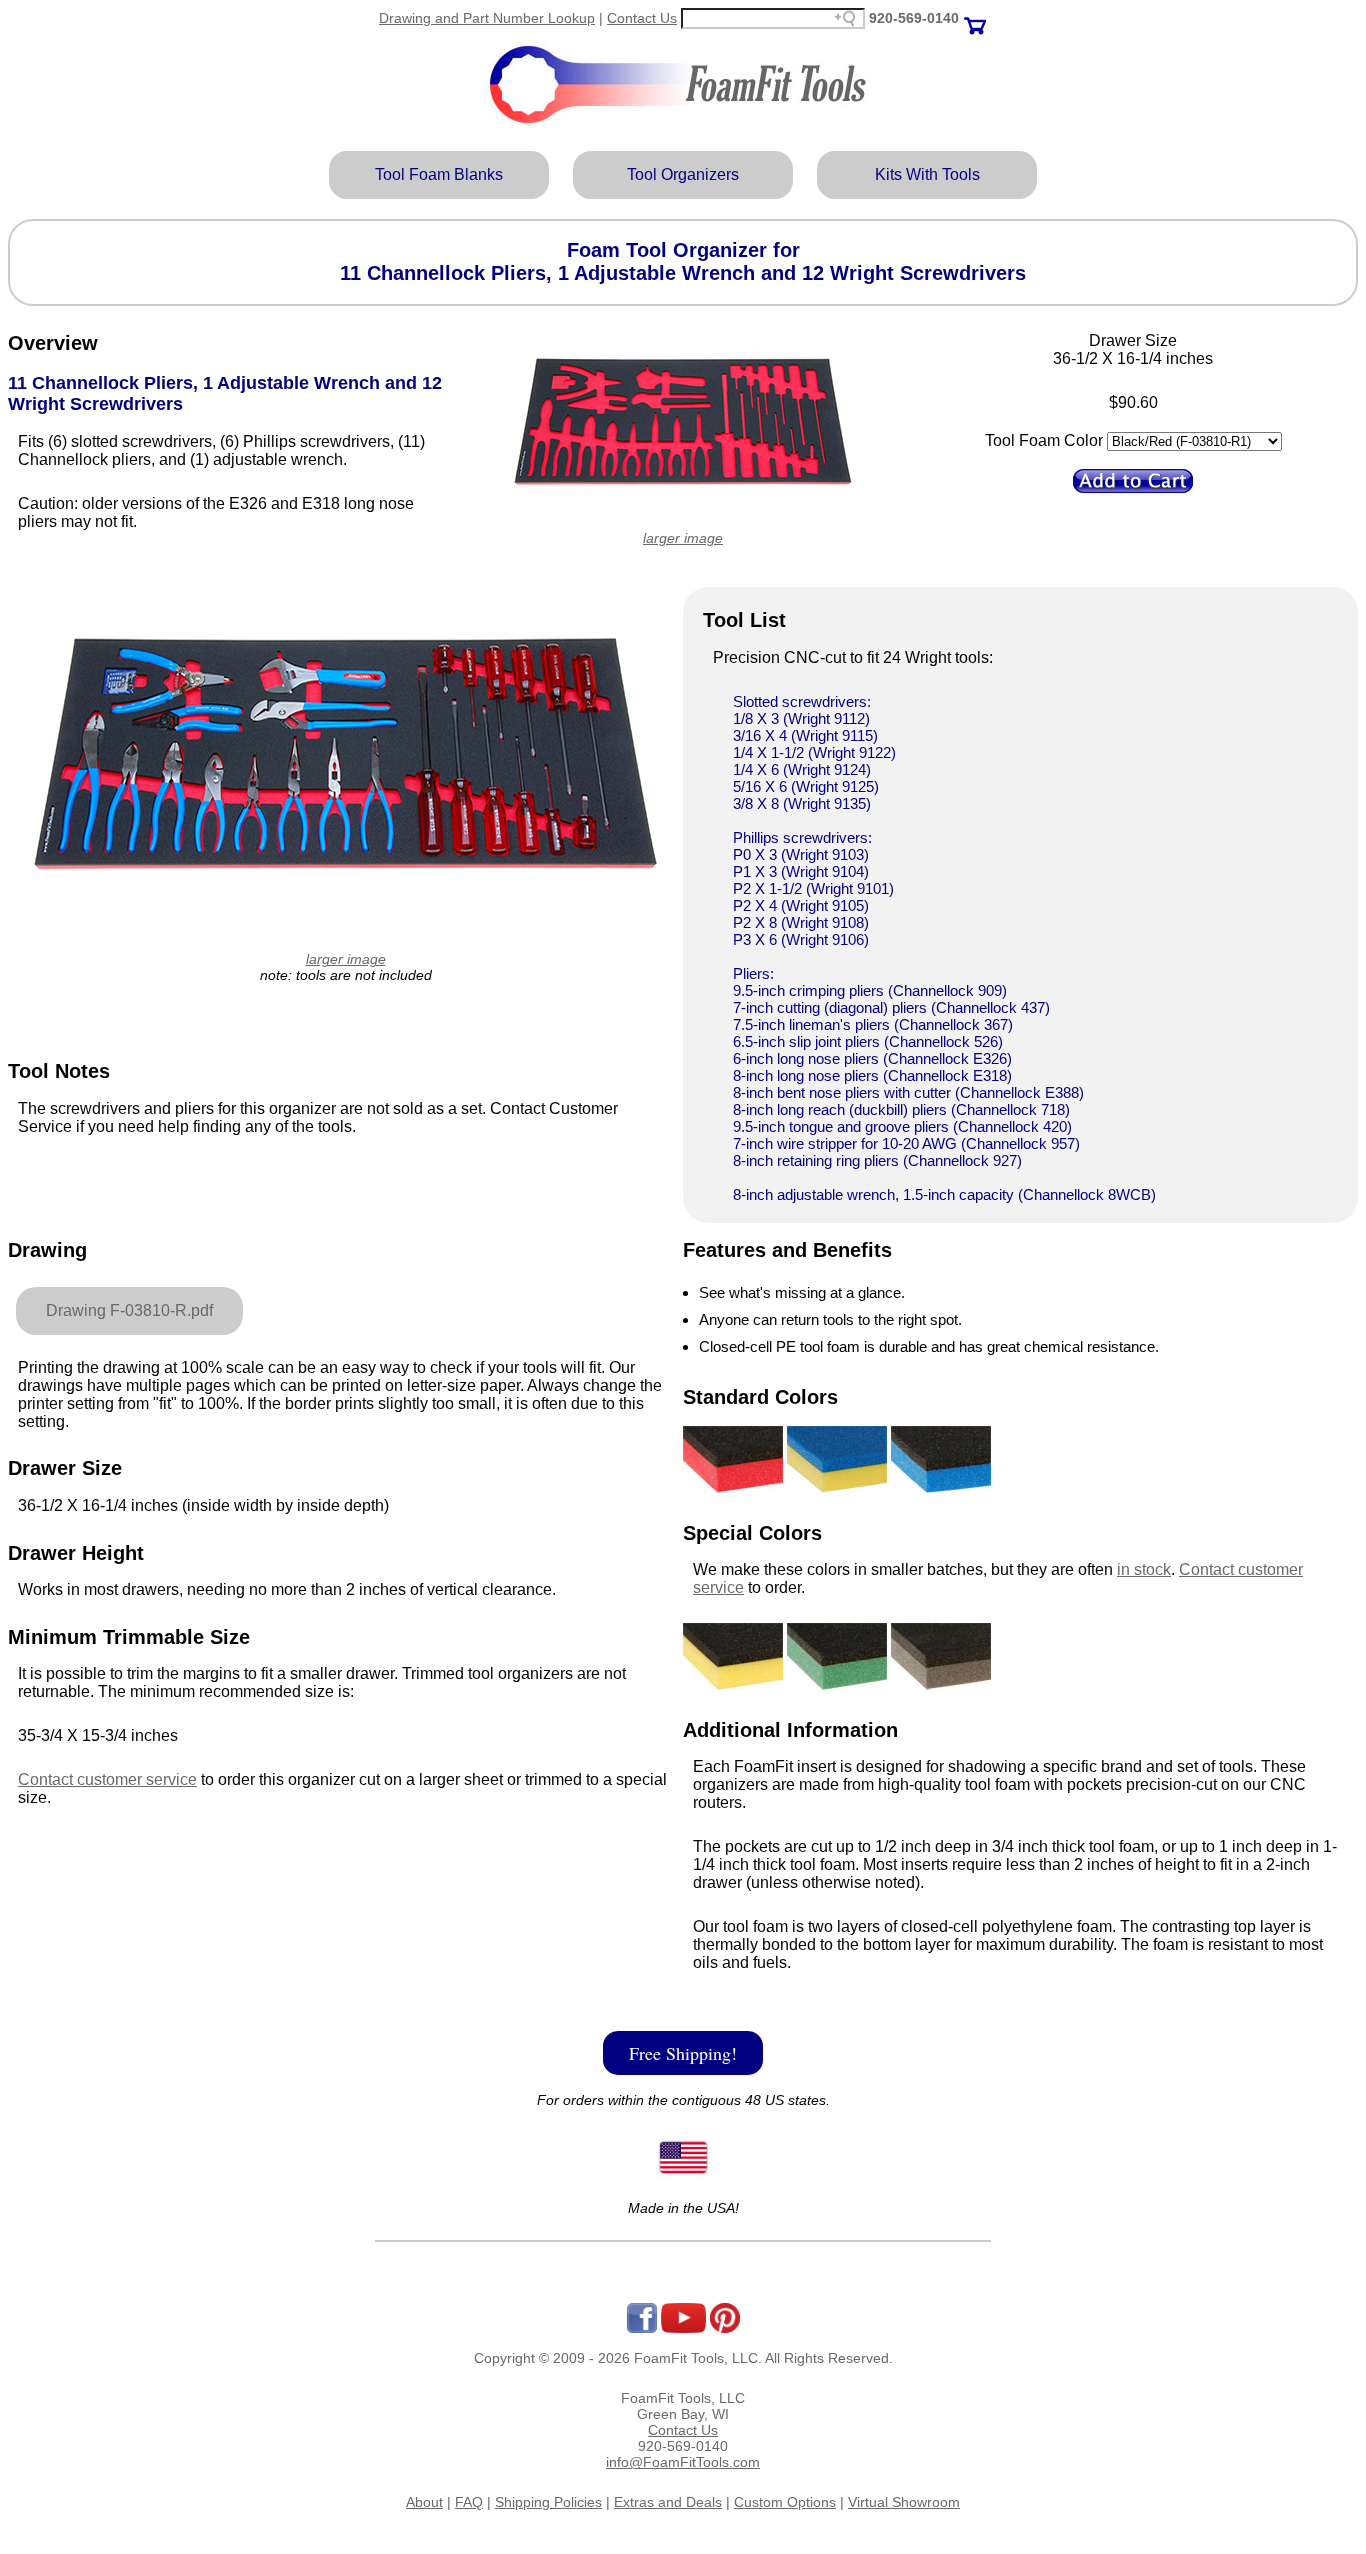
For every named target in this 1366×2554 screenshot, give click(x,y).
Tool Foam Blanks (439, 174)
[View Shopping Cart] (975, 18)
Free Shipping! (683, 2053)
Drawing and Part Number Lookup (487, 18)
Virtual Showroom (904, 2502)
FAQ (469, 2502)
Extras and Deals (668, 2502)
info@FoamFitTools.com (683, 2462)
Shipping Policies (548, 2502)
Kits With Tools (927, 174)
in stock (1144, 1569)
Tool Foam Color (1044, 440)
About (424, 2502)
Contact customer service (107, 1779)
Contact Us (642, 18)
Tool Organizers (683, 174)
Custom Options (785, 2502)
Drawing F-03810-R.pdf (129, 1310)
